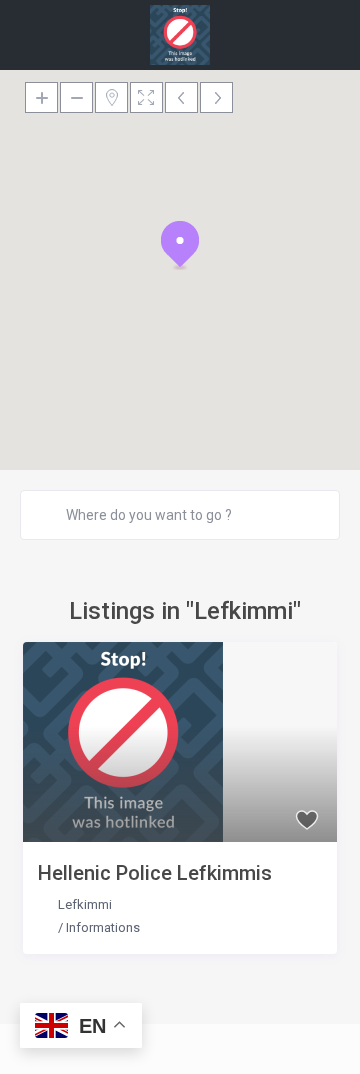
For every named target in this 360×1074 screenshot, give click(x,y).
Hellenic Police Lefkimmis (155, 873)
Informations (103, 927)
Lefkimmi (85, 904)
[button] (180, 245)
